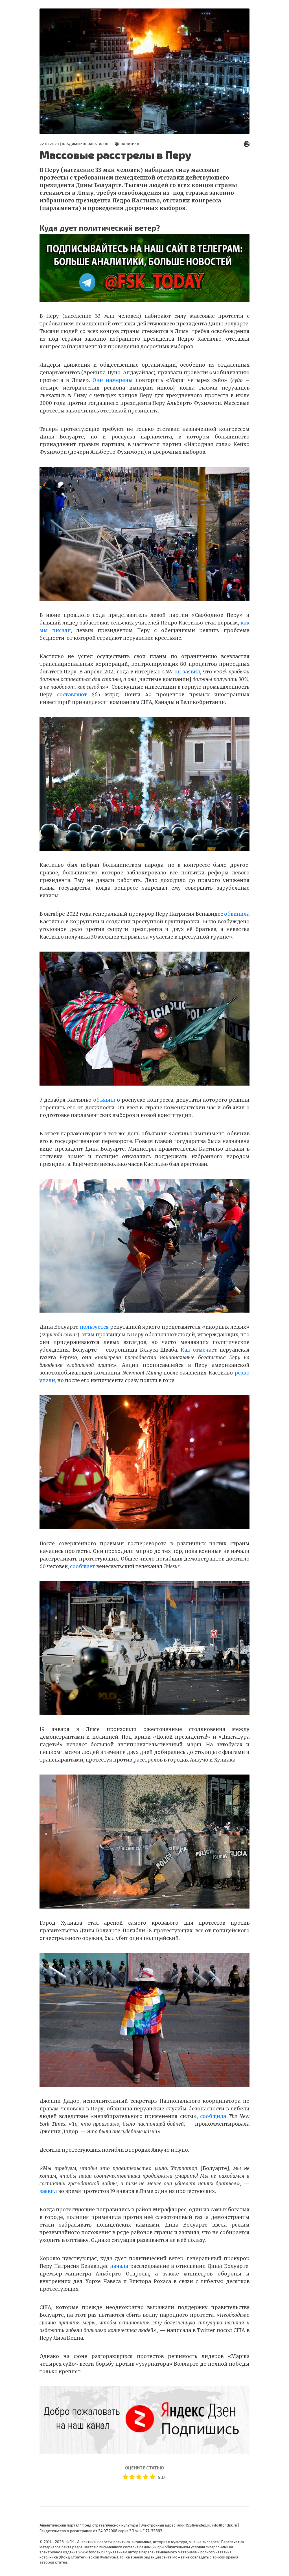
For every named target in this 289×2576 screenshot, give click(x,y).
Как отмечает (199, 1350)
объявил (104, 1100)
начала (119, 2266)
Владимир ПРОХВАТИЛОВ (85, 144)
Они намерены (113, 380)
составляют (72, 695)
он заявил (187, 672)
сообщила (213, 2116)
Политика (130, 144)
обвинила (237, 914)
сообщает (83, 1566)
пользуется (94, 1327)
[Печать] (247, 144)
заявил (48, 2191)
